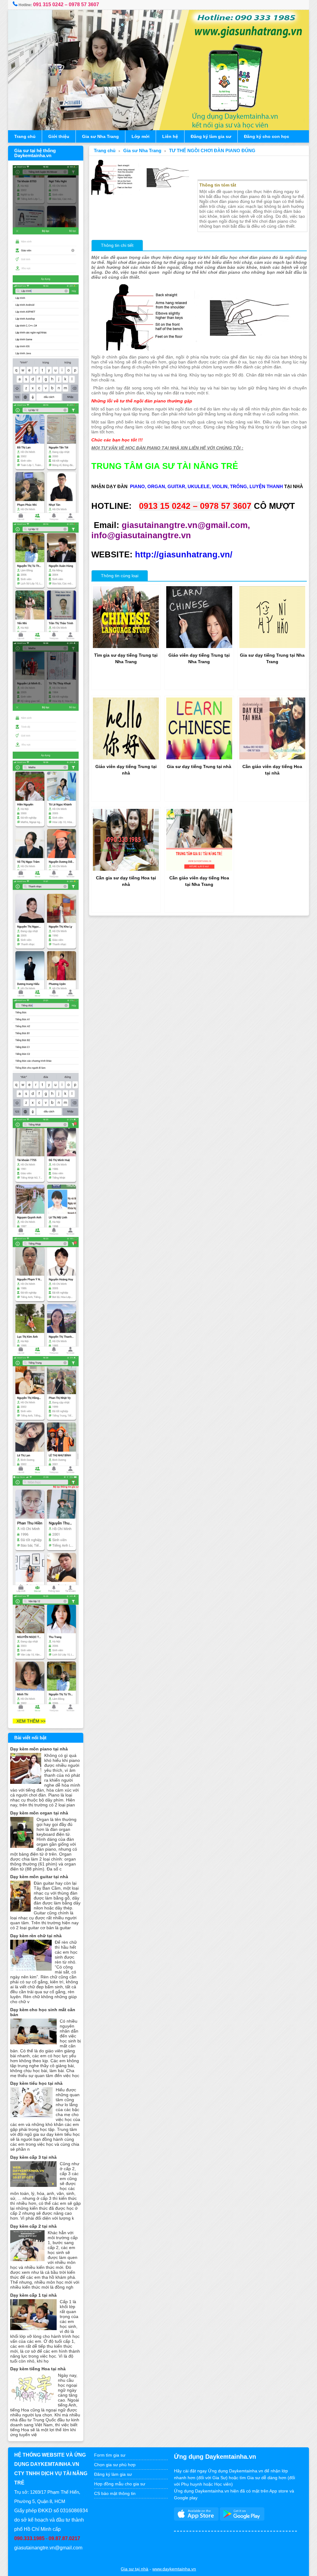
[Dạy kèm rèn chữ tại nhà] (31, 1969)
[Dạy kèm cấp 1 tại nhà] (33, 2329)
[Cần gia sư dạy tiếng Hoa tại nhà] (126, 869)
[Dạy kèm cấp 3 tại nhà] (33, 2185)
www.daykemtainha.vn (174, 2569)
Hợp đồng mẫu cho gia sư (120, 2484)
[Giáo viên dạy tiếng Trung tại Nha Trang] (199, 646)
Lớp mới (141, 136)
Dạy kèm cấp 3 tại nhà (33, 2157)
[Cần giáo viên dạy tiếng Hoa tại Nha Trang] (199, 869)
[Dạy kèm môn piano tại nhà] (26, 1782)
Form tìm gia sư (110, 2455)
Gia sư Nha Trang (100, 136)
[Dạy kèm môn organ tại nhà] (22, 1846)
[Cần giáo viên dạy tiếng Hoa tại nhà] (272, 758)
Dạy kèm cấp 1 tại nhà (33, 2295)
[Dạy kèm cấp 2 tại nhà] (27, 2260)
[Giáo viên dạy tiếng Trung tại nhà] (126, 758)
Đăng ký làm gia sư (211, 136)
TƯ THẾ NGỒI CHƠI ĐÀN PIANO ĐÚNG (212, 151)
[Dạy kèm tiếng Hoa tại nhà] (33, 2402)
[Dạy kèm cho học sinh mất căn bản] (33, 2043)
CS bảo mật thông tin (115, 2493)
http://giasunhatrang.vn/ (184, 555)
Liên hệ (170, 136)
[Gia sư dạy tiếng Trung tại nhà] (199, 758)
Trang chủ (25, 136)
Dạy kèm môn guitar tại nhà (39, 1877)
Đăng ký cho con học (267, 136)
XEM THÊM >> (29, 1721)
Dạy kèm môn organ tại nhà (39, 1813)
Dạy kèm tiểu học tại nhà (36, 2083)
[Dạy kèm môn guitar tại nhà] (20, 1910)
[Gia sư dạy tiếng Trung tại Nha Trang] (272, 646)
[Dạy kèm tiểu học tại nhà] (31, 2117)
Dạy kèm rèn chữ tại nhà (36, 1936)
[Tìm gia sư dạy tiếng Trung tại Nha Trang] (126, 646)
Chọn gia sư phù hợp (115, 2465)
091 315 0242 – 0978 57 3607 (66, 4)
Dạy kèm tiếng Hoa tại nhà (38, 2369)
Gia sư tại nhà (135, 2569)
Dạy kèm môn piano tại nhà (39, 1749)
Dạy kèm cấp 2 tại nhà (33, 2226)
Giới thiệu (59, 136)
